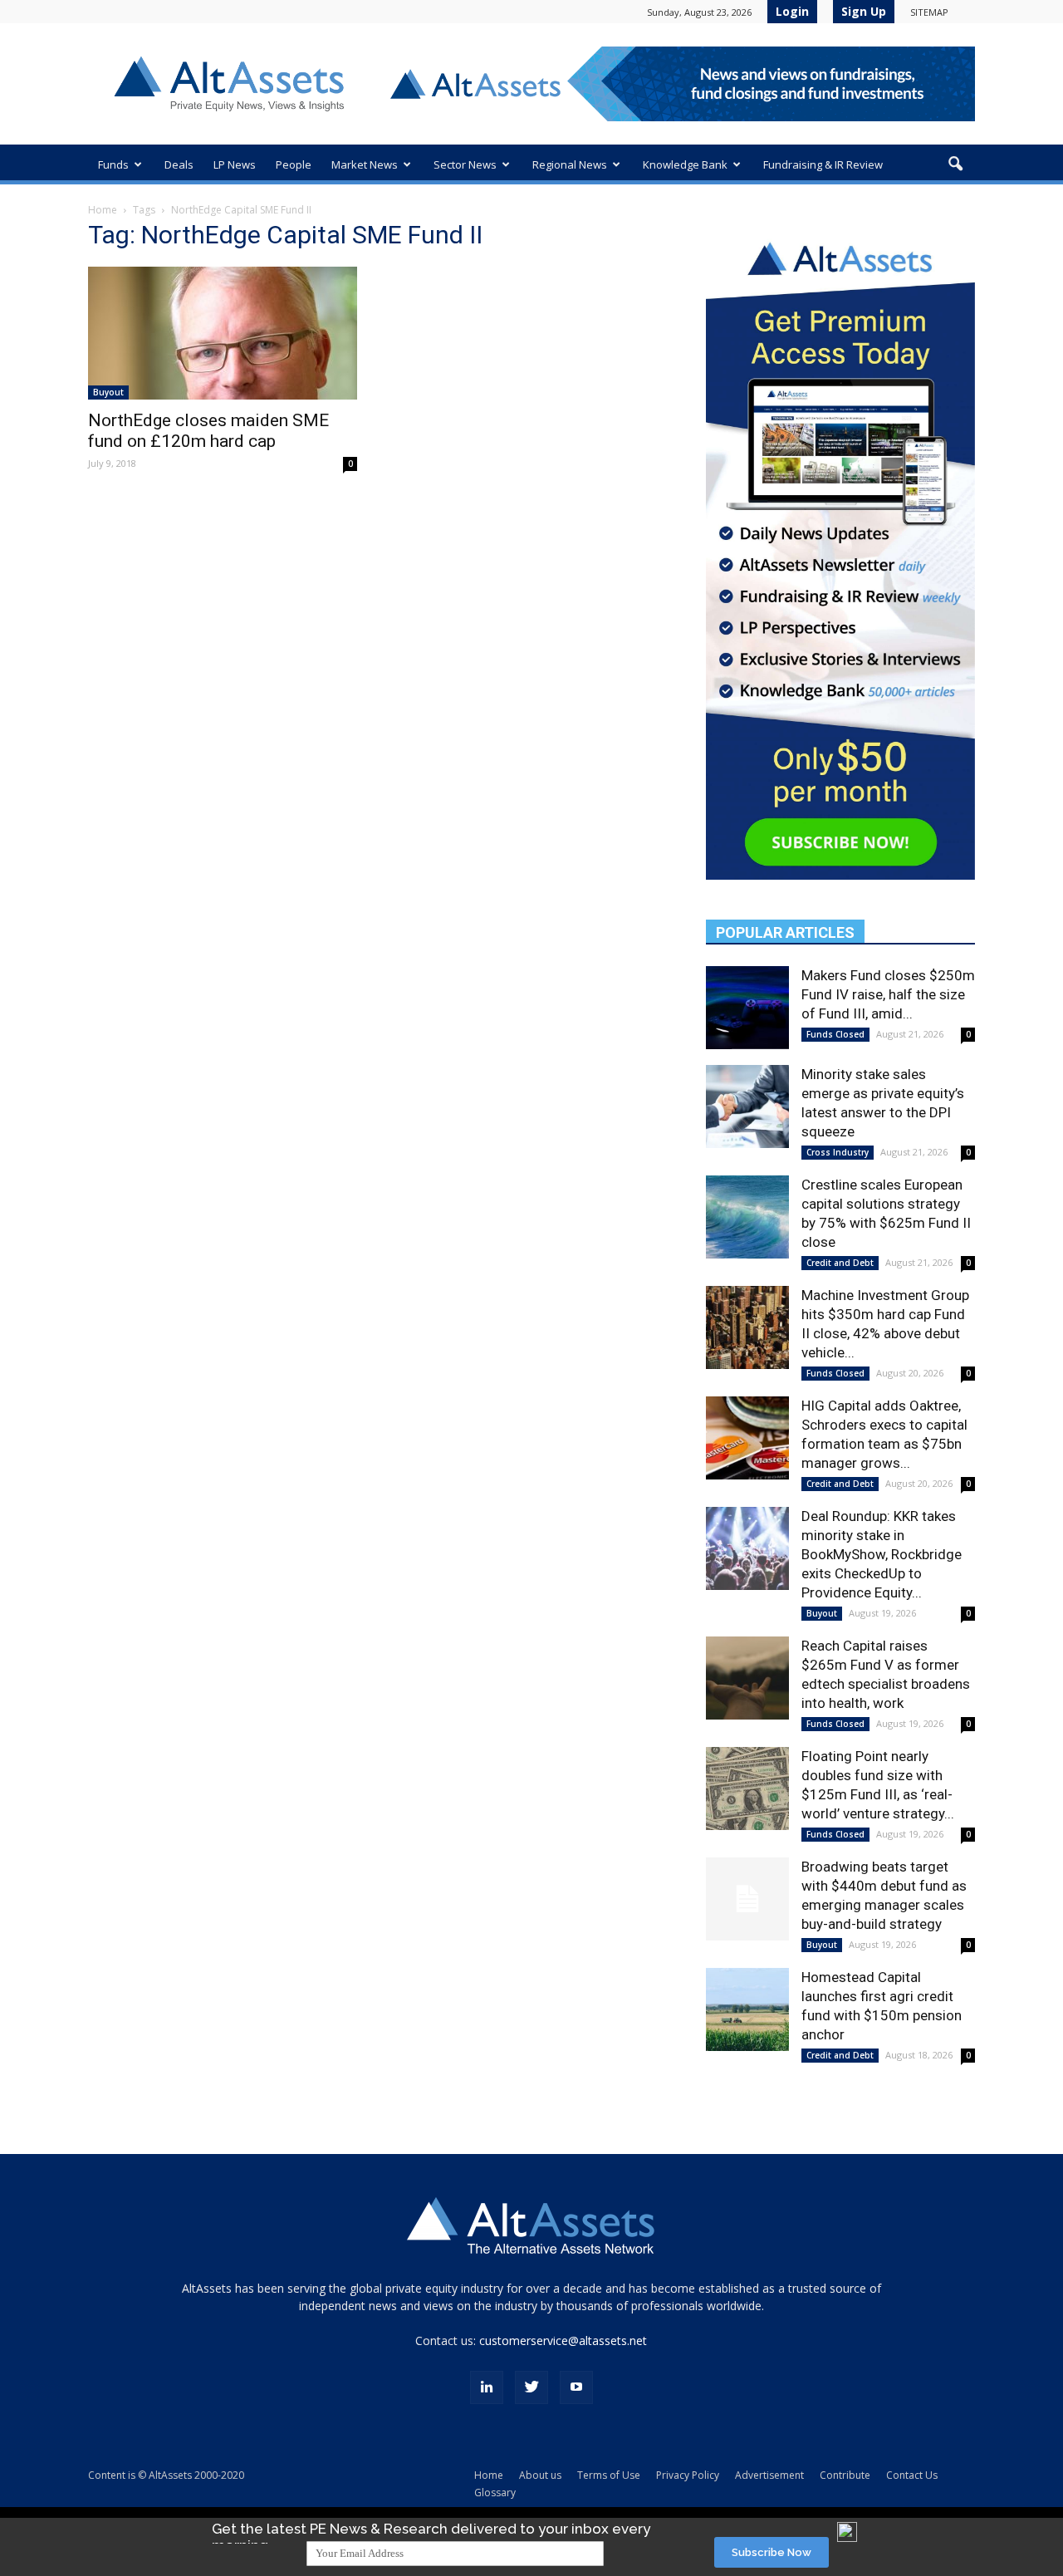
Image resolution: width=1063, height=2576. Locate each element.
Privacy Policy (688, 2475)
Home (103, 210)
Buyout (108, 392)
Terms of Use (609, 2475)
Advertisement (769, 2475)
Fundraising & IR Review (823, 164)
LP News (235, 164)
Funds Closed (835, 1034)
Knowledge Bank (685, 164)
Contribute (845, 2475)
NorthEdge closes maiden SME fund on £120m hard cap (208, 431)
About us (540, 2475)
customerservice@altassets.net (563, 2340)
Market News (365, 164)
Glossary (495, 2493)
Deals (179, 164)
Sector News (465, 164)
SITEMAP (929, 12)
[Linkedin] (487, 2387)
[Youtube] (576, 2387)
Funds (113, 164)
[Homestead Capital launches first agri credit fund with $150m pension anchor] (747, 2009)
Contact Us (912, 2475)
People (294, 164)
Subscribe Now (772, 2552)
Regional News (570, 164)
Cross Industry (838, 1152)
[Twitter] (531, 2387)
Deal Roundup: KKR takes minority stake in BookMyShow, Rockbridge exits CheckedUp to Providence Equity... (882, 1554)
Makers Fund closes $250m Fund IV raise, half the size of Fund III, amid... (888, 994)
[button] (955, 164)
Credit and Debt (840, 1263)
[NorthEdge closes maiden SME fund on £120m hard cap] (223, 333)
